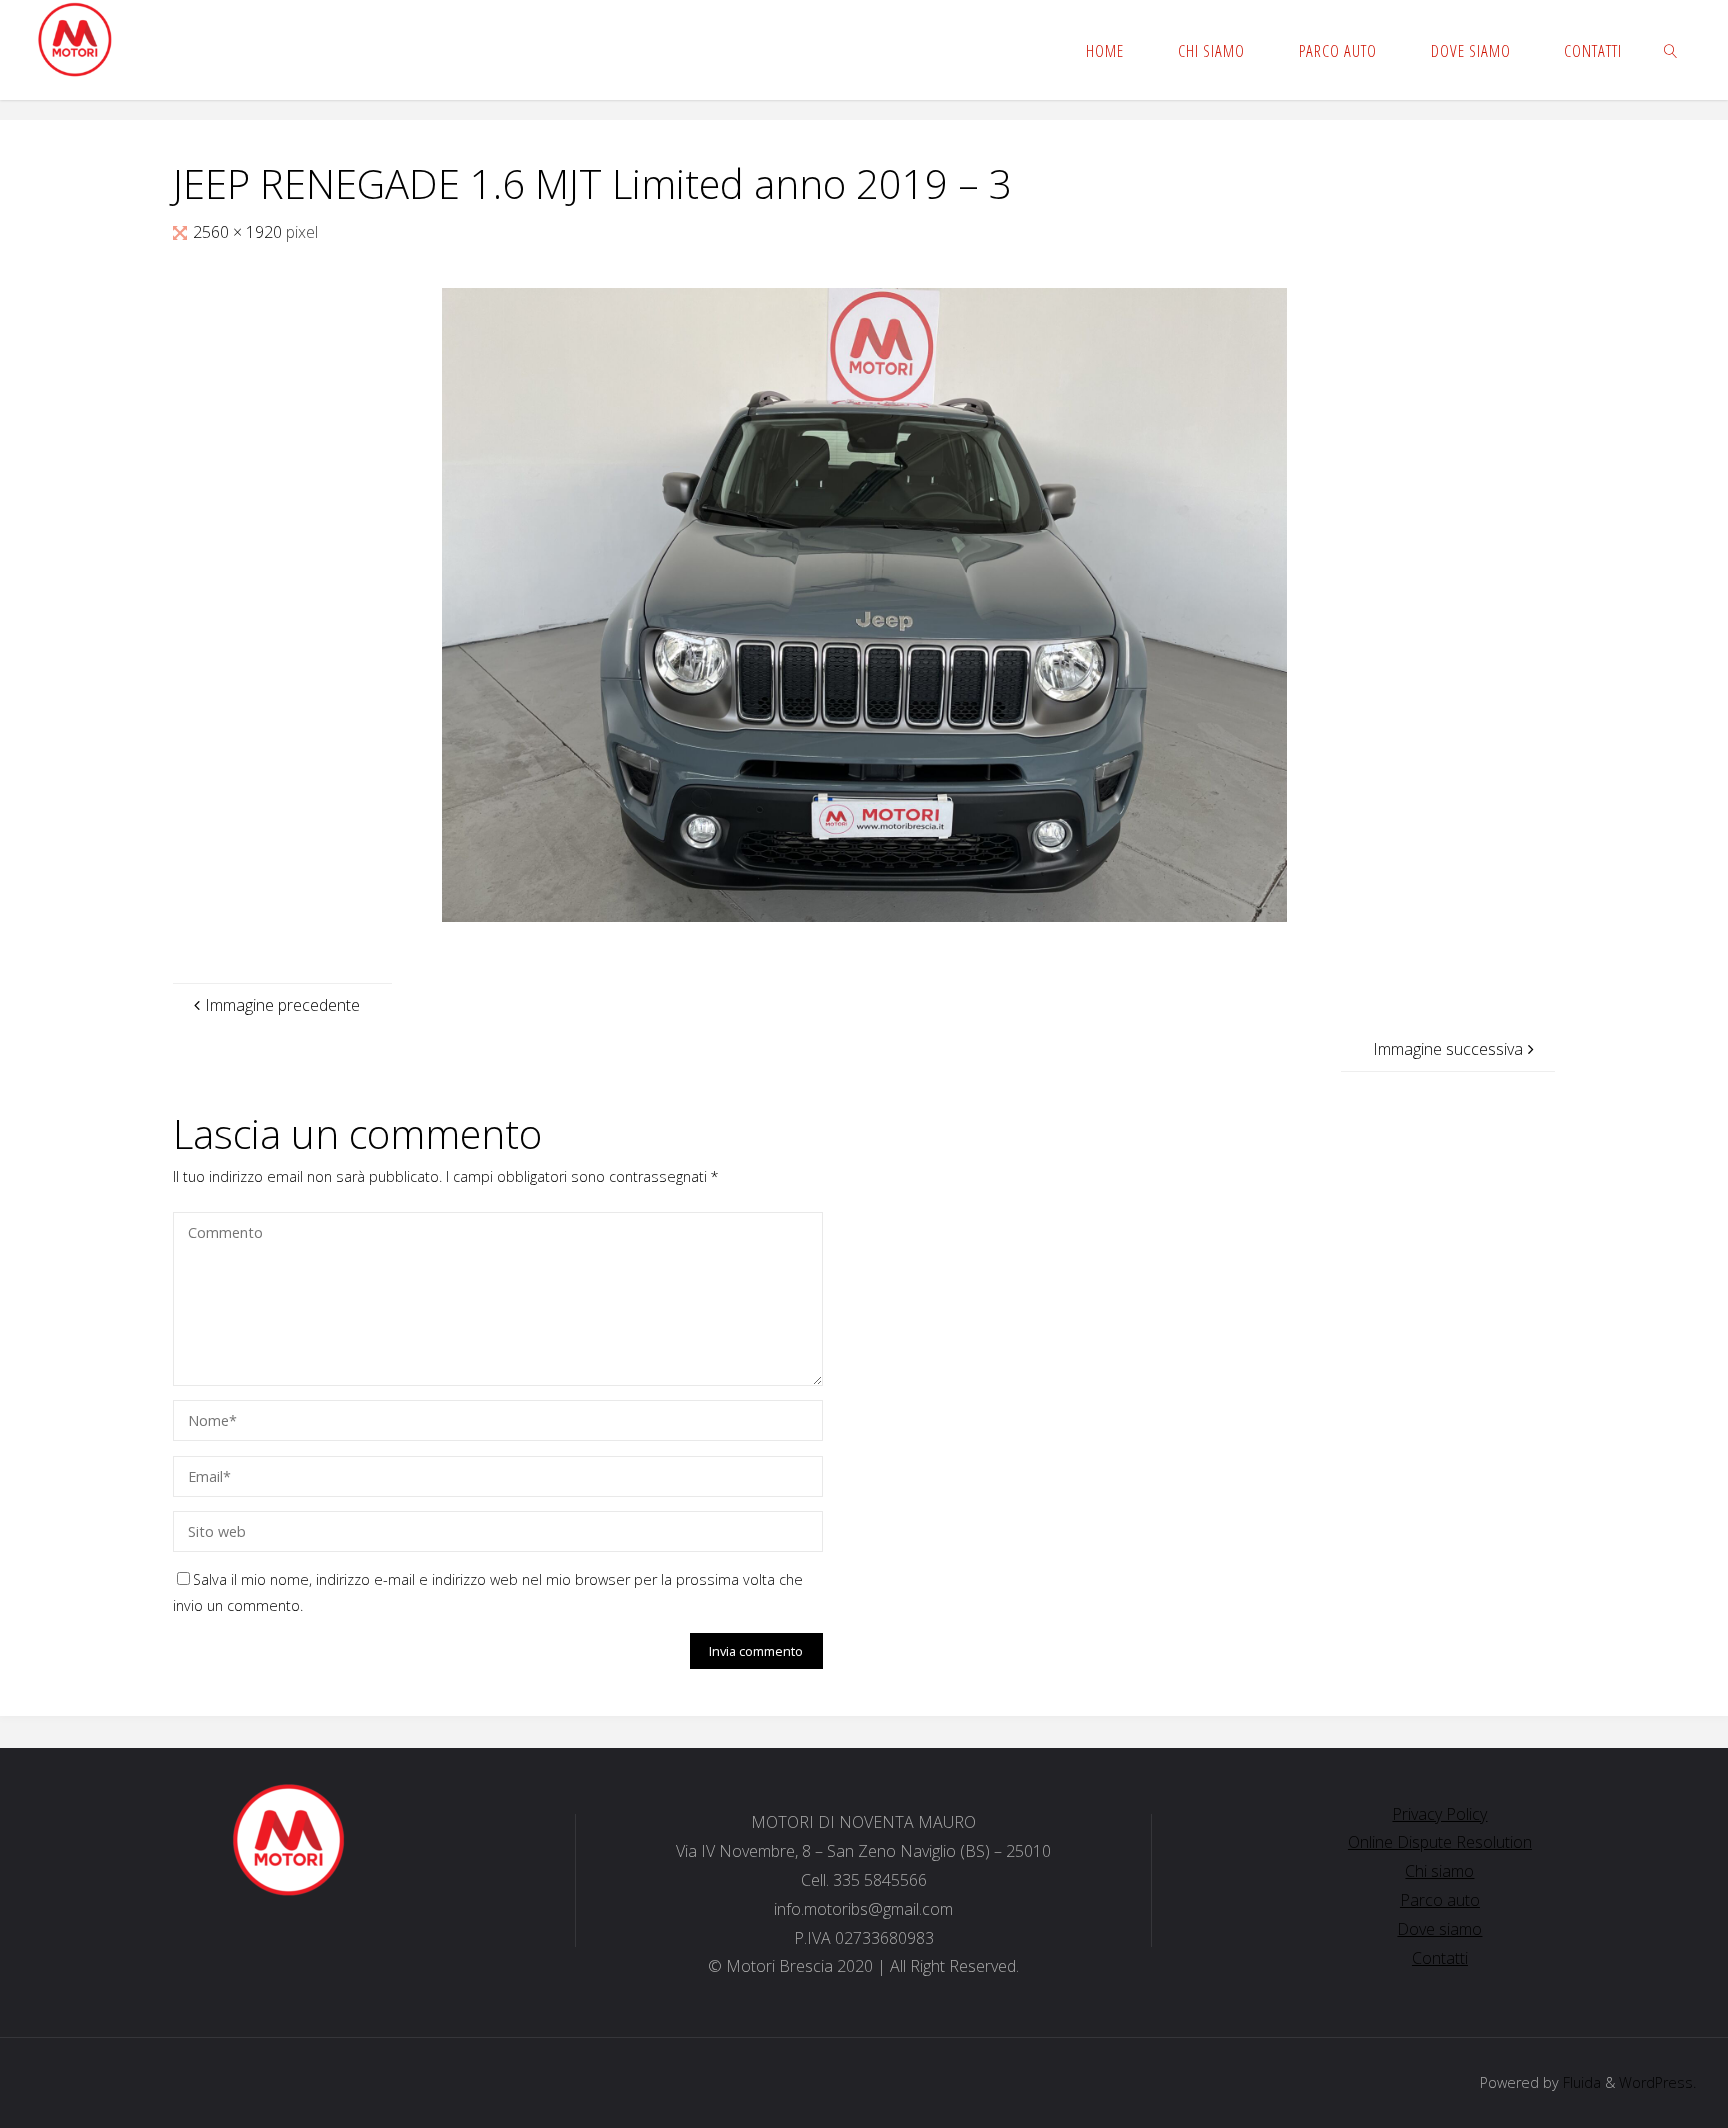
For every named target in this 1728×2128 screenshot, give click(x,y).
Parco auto (1440, 1900)
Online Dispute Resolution (1440, 1842)
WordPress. (1657, 2082)
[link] (1671, 50)
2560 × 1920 (239, 232)
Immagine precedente (282, 1005)
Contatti (1440, 1958)
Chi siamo (1439, 1871)
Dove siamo (1439, 1929)
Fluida (1580, 2082)
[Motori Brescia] (74, 40)
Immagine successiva (1448, 1049)
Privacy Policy (1439, 1814)
